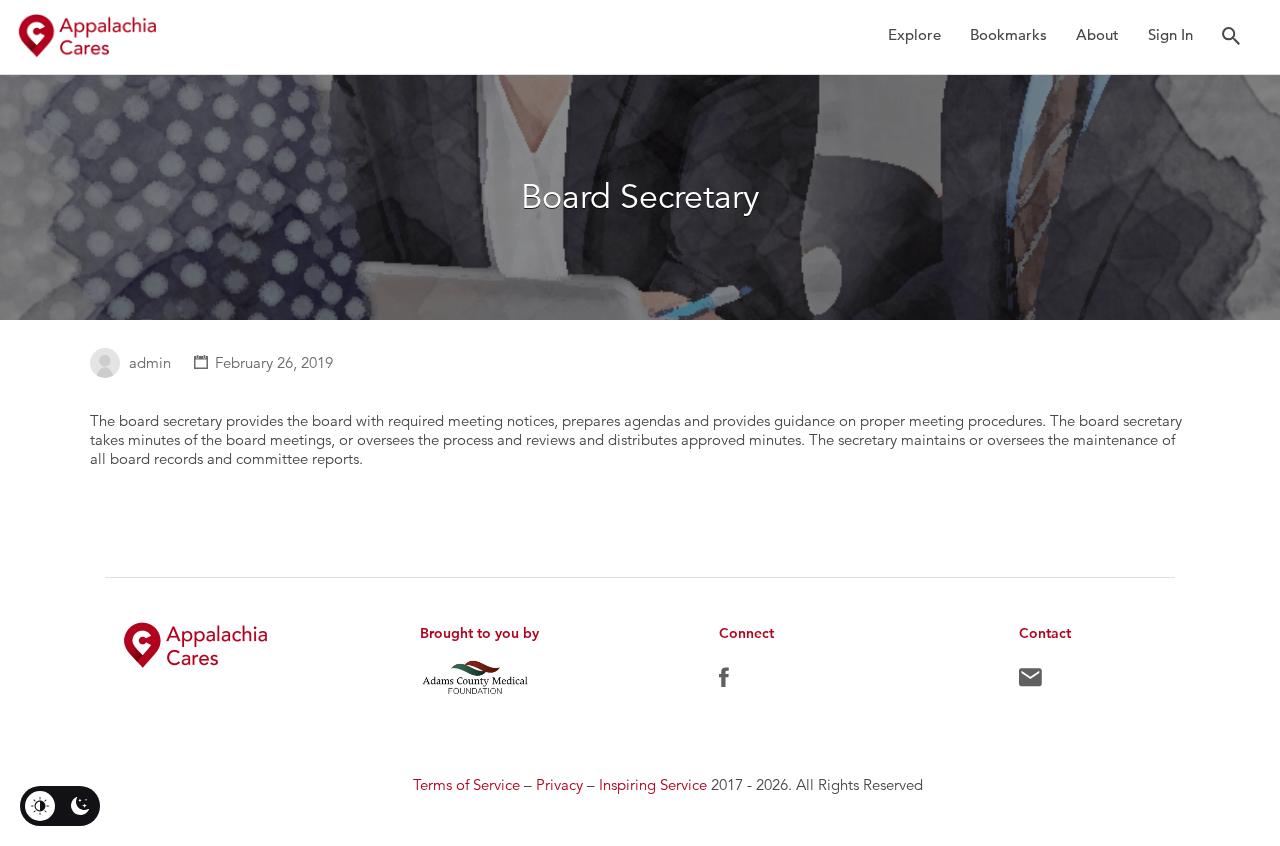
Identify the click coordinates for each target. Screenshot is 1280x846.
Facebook (724, 682)
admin (150, 362)
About (1097, 34)
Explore (914, 34)
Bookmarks (1008, 34)
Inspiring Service (653, 784)
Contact (1030, 682)
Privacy (559, 784)
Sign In (1170, 34)
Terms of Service (466, 784)
